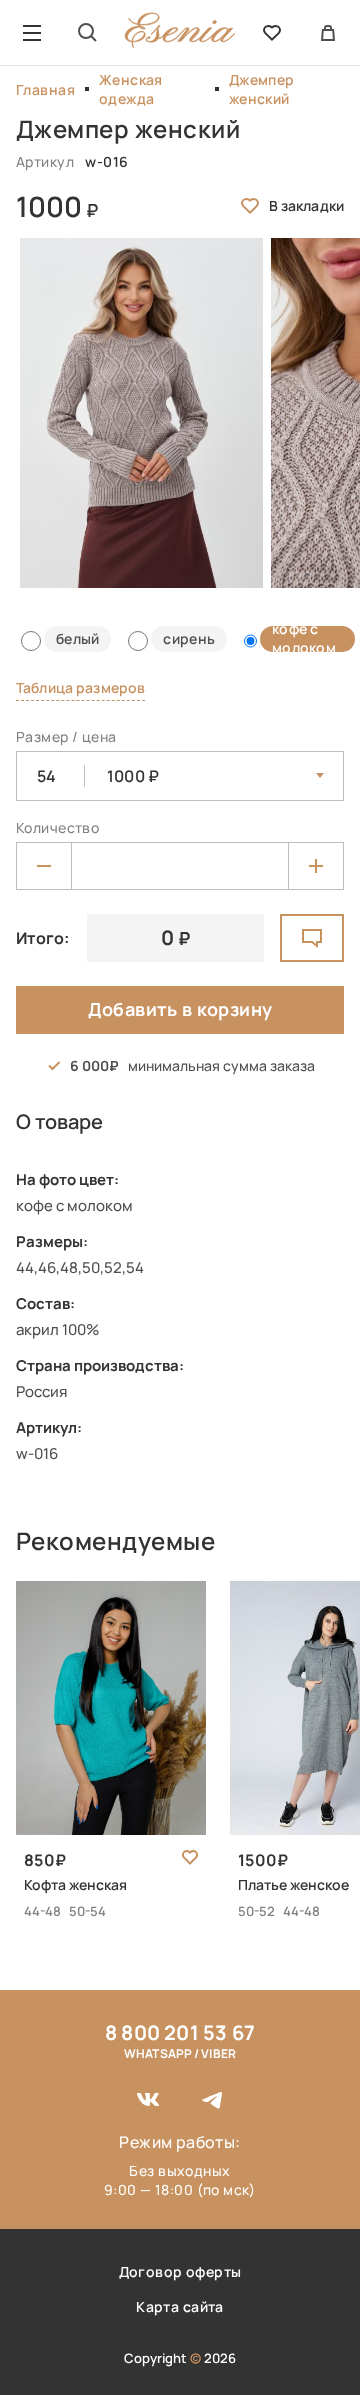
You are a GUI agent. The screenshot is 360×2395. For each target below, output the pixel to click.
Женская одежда (131, 89)
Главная (45, 89)
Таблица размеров (80, 687)
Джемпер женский (262, 89)
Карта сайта (180, 2306)
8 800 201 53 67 (180, 2032)
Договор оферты (180, 2271)
